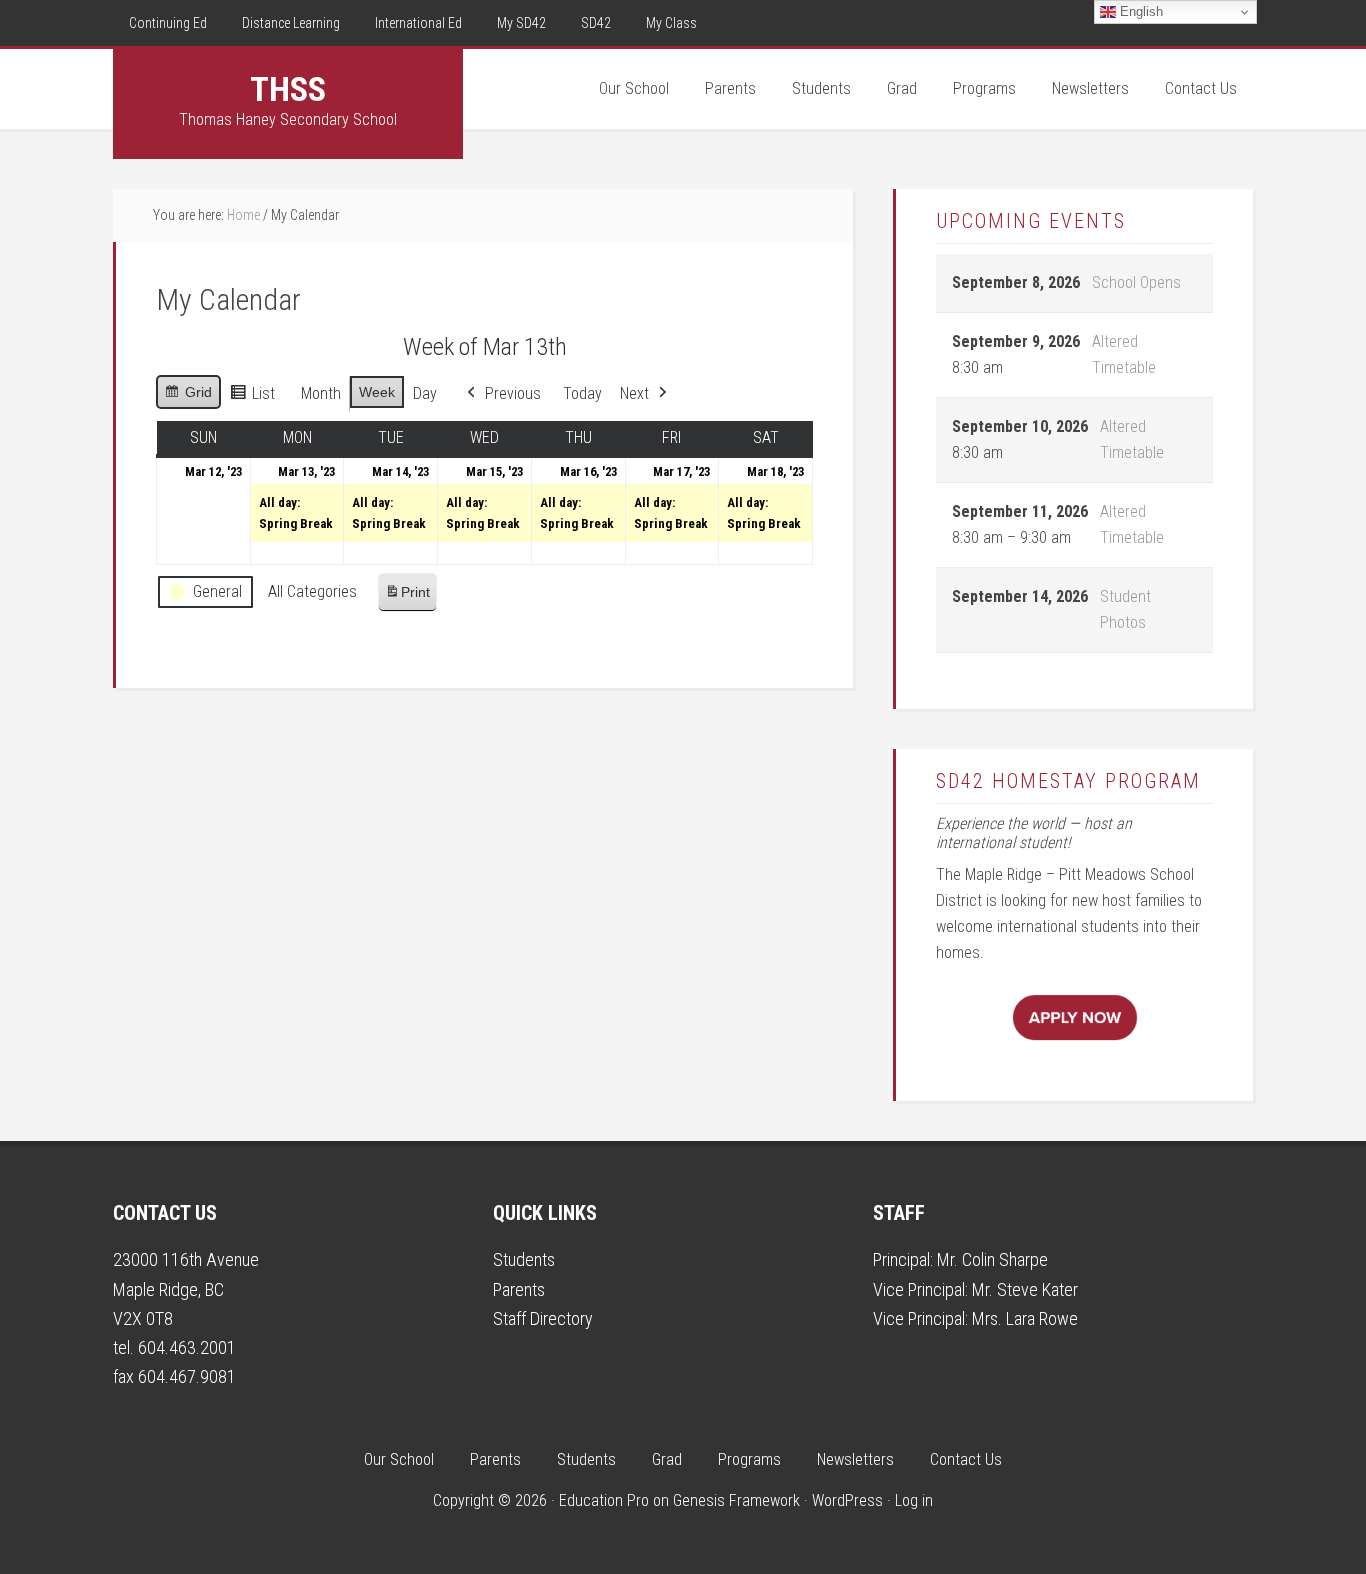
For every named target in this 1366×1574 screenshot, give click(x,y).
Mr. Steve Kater (1025, 1289)
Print (407, 597)
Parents (519, 1289)
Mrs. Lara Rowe (1025, 1318)
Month (321, 393)
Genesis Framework (736, 1500)
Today (582, 393)
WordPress (847, 1500)
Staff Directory (543, 1318)
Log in (914, 1500)
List (252, 398)
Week (377, 392)
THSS (288, 89)
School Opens (1136, 282)
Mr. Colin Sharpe (992, 1259)
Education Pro (604, 1500)
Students (524, 1259)
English (1139, 11)
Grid (188, 397)
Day (425, 393)
